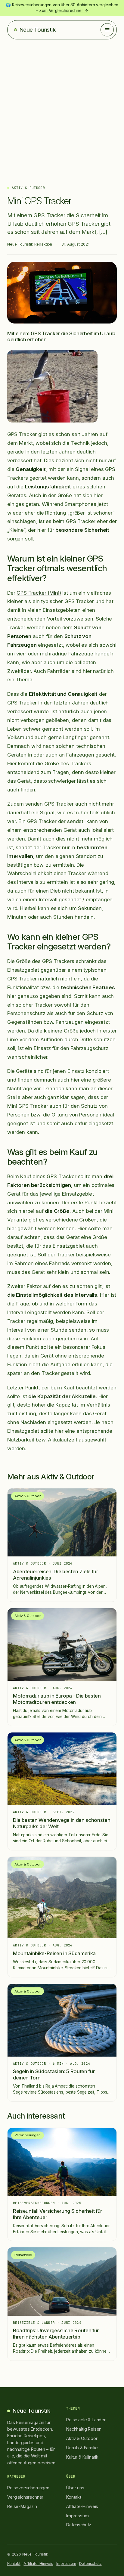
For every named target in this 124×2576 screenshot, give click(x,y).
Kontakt (74, 2497)
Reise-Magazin (22, 2506)
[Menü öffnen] (107, 30)
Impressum (77, 2516)
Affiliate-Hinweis (82, 2506)
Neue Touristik (37, 30)
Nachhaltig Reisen (84, 2429)
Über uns (75, 2488)
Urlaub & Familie (82, 2448)
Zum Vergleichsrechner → (64, 11)
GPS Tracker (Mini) (39, 593)
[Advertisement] (62, 104)
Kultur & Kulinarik (82, 2457)
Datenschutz (79, 2525)
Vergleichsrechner (25, 2497)
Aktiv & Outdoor (28, 188)
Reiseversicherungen (28, 2488)
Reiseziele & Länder (86, 2420)
